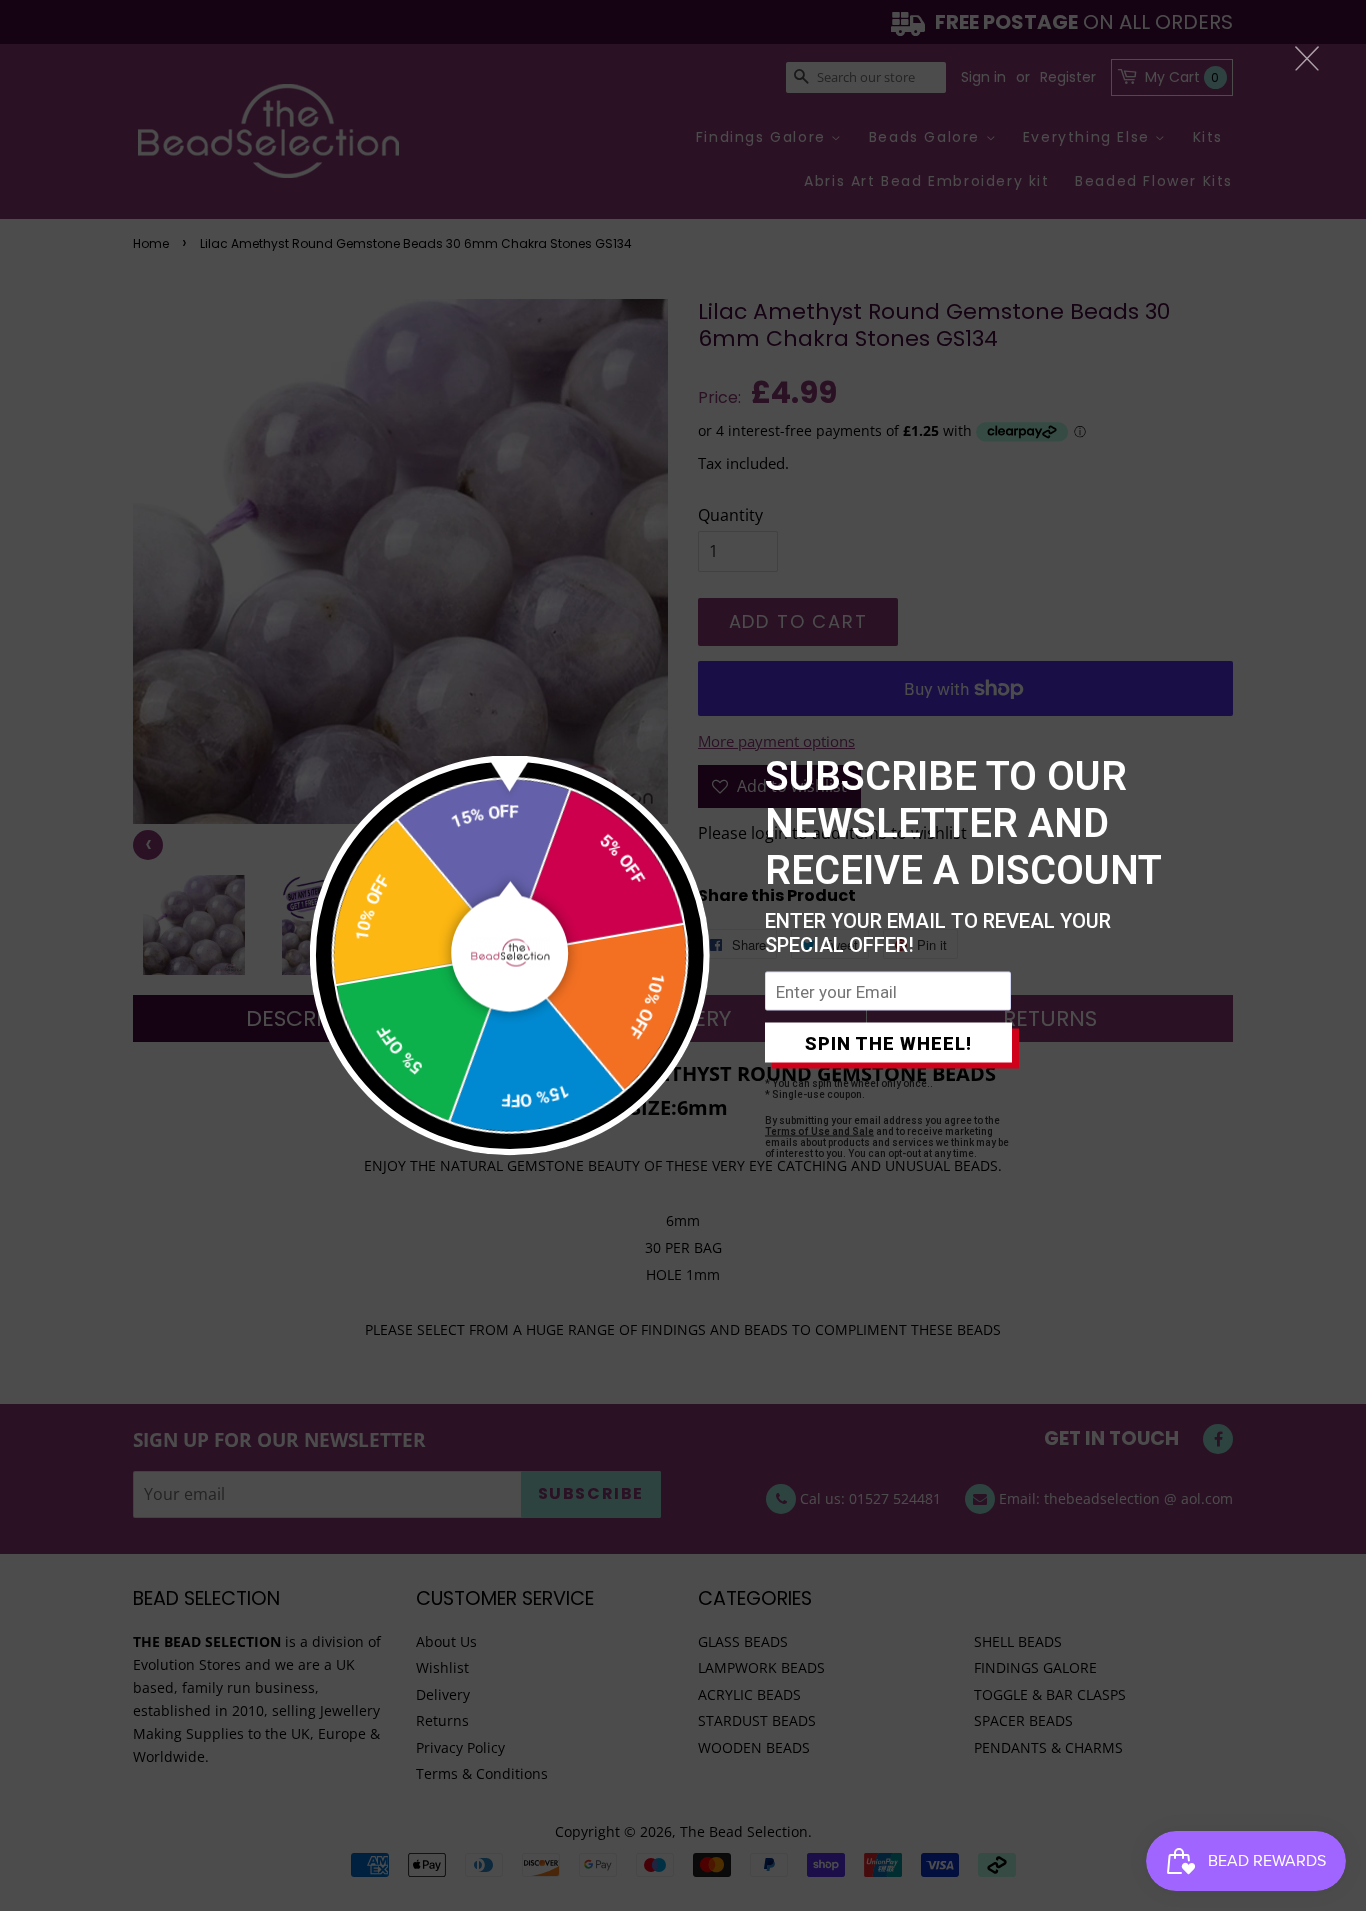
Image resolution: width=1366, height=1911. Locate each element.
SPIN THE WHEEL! (888, 1042)
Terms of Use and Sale (819, 1131)
